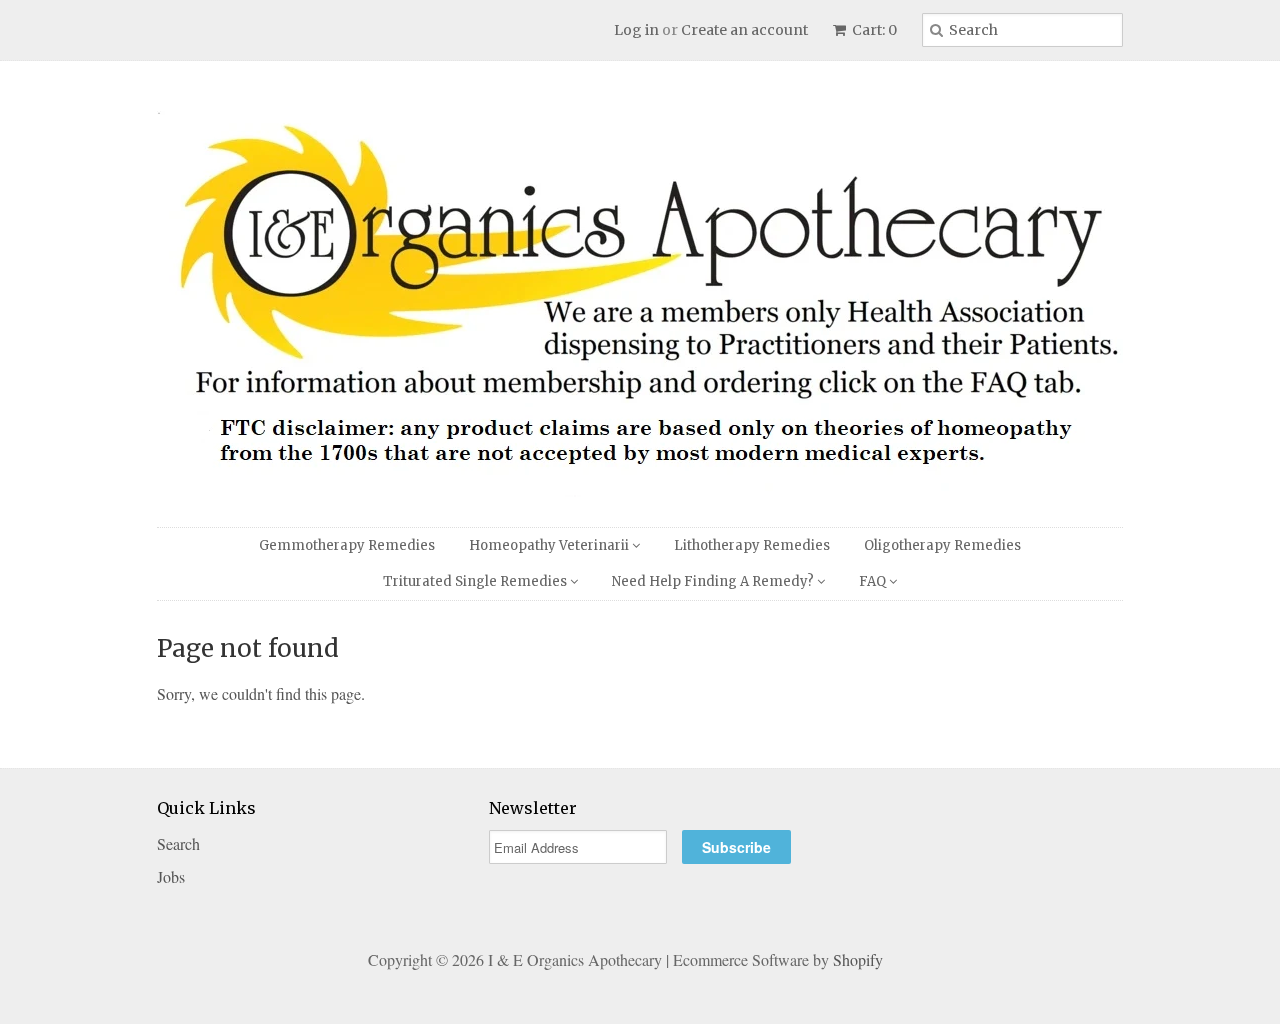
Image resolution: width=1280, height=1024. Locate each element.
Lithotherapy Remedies (752, 545)
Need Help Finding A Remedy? (714, 581)
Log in (636, 30)
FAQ (874, 581)
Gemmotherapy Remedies (347, 545)
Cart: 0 (873, 30)
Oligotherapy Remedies (942, 545)
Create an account (744, 30)
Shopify (858, 959)
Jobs (171, 876)
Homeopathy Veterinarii (550, 545)
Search (178, 843)
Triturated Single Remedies (476, 581)
